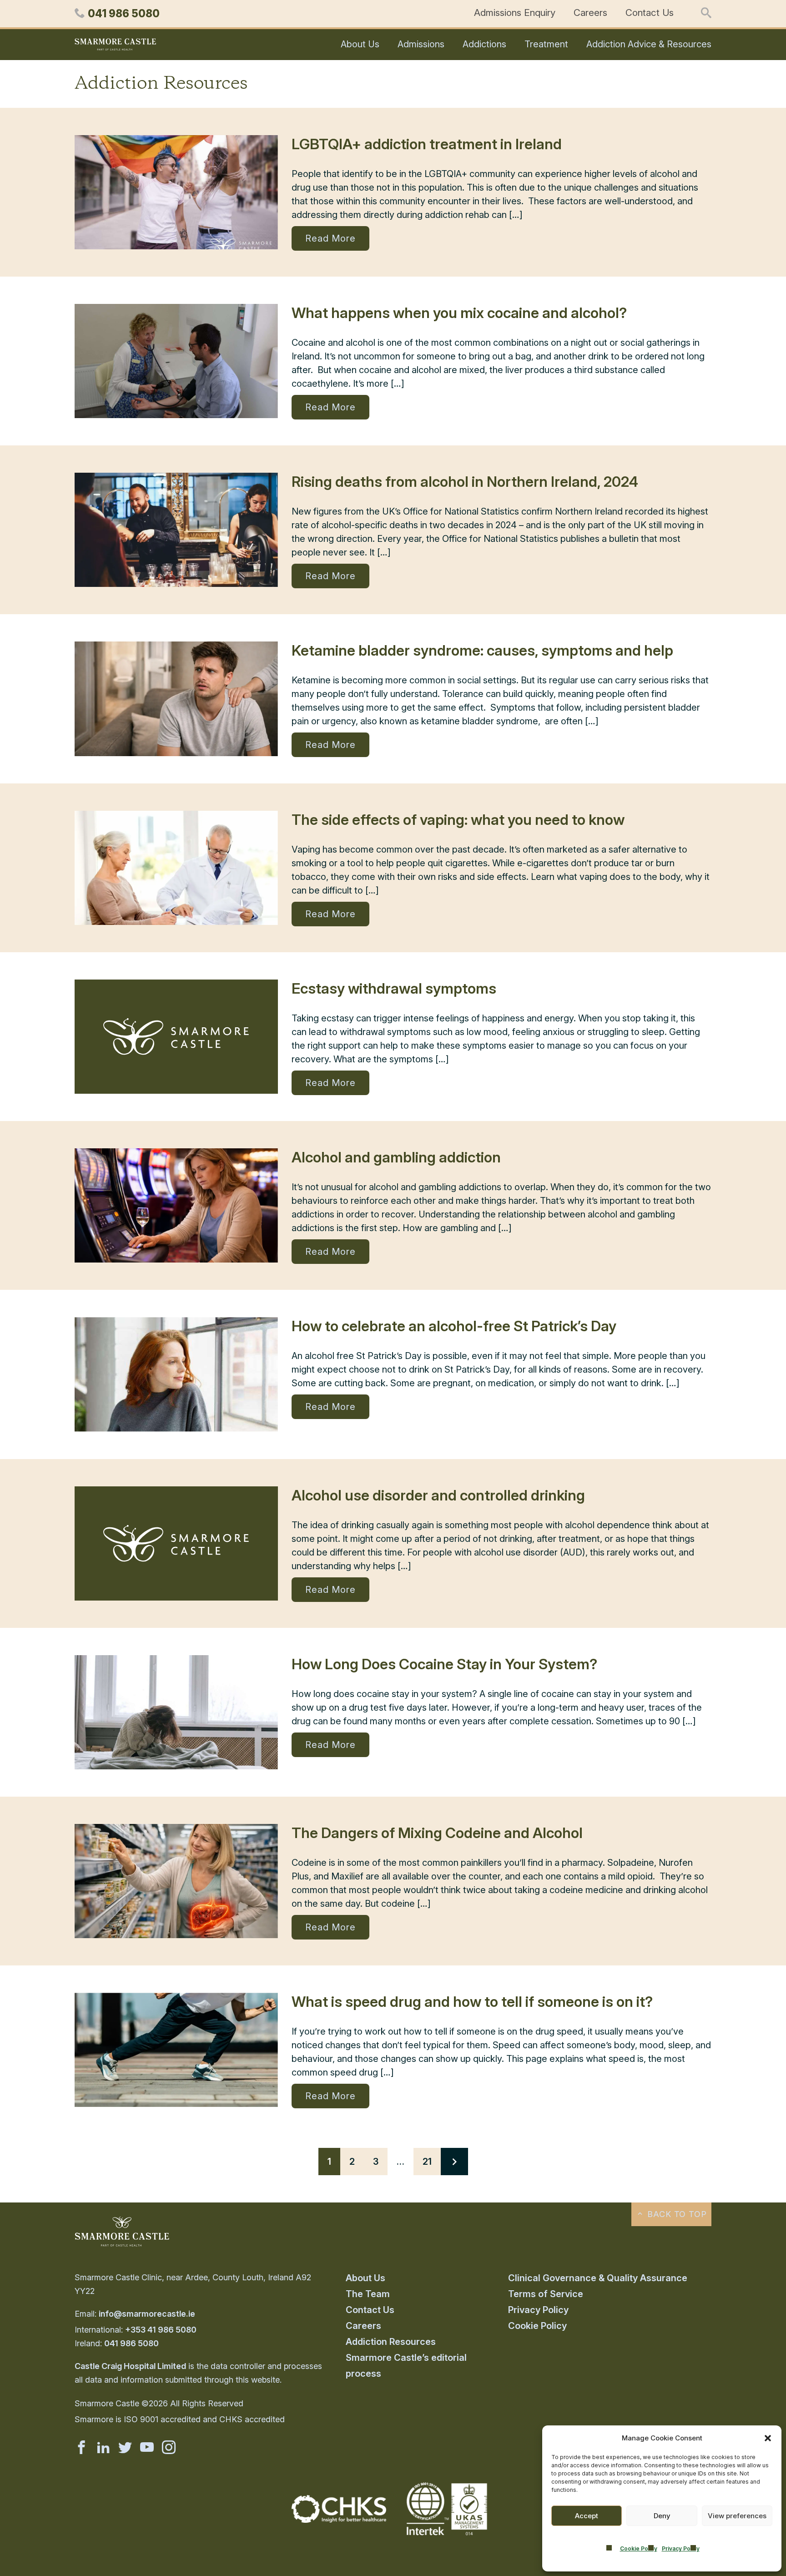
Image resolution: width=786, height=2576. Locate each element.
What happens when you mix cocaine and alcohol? (459, 313)
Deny (662, 2516)
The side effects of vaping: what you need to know (458, 820)
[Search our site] (706, 14)
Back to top (676, 2214)
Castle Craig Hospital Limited (130, 2366)
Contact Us (650, 13)
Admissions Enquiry (515, 13)
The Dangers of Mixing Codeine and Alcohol (437, 1833)
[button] (768, 2438)
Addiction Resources (391, 2342)
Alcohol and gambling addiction (396, 1157)
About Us (360, 44)
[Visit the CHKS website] (339, 2520)
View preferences (737, 2516)
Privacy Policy (681, 2548)
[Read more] (176, 192)
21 (427, 2162)
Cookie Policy (639, 2548)
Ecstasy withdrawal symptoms (394, 988)
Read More (330, 238)
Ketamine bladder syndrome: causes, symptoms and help (482, 650)
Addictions (484, 44)
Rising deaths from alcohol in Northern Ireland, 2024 (465, 482)
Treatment (546, 44)
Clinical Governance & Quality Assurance (598, 2278)
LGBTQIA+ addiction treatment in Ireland (427, 144)
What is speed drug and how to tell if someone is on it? (472, 2002)
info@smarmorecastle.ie (147, 2314)
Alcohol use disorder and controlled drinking (438, 1495)
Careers (590, 13)
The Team (368, 2294)
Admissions (421, 44)
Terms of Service (546, 2294)
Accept (587, 2516)
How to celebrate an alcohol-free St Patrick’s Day (454, 1326)
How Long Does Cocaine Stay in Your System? (444, 1664)
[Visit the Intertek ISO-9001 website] (447, 2536)
